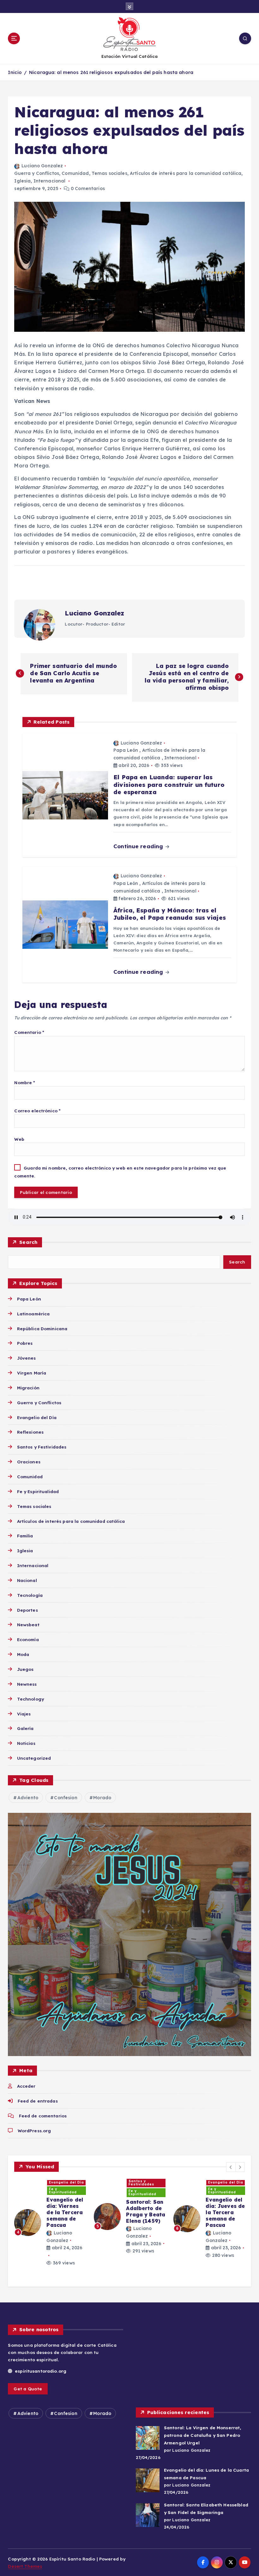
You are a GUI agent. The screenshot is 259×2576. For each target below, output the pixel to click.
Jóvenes (26, 1358)
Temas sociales (109, 173)
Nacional (27, 1580)
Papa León (126, 750)
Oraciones (29, 1462)
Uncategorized (34, 1758)
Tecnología (30, 1595)
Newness (27, 1684)
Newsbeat (28, 1625)
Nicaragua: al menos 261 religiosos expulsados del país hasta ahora (111, 72)
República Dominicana (42, 1328)
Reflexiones (30, 1432)
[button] (231, 2167)
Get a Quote (28, 2389)
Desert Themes (25, 2566)
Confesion (66, 1798)
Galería (25, 1728)
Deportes (27, 1610)
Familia (25, 1536)
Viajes (24, 1714)
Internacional (50, 181)
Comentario (29, 1032)
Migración (28, 1388)
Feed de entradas (38, 2101)
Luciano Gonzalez (42, 166)
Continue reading (139, 846)
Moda (23, 1654)
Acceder (26, 2086)
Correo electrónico (37, 1111)
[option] (50, 2229)
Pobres (25, 1343)
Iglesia (22, 181)
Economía (28, 1639)
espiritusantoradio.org (40, 2371)
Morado (102, 1798)
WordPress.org (34, 2131)
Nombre (25, 1082)
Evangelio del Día (37, 1417)
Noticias (26, 1743)
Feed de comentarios (43, 2116)
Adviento (28, 1798)
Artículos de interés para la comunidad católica (186, 173)
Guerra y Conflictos (37, 173)
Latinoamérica (33, 1314)
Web (19, 1139)
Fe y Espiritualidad (38, 1491)
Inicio (15, 72)
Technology (30, 1699)
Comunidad (75, 173)
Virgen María (32, 1373)
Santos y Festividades (42, 1447)
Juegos (25, 1669)
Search (28, 1242)
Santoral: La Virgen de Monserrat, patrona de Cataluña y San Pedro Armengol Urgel (202, 2435)
